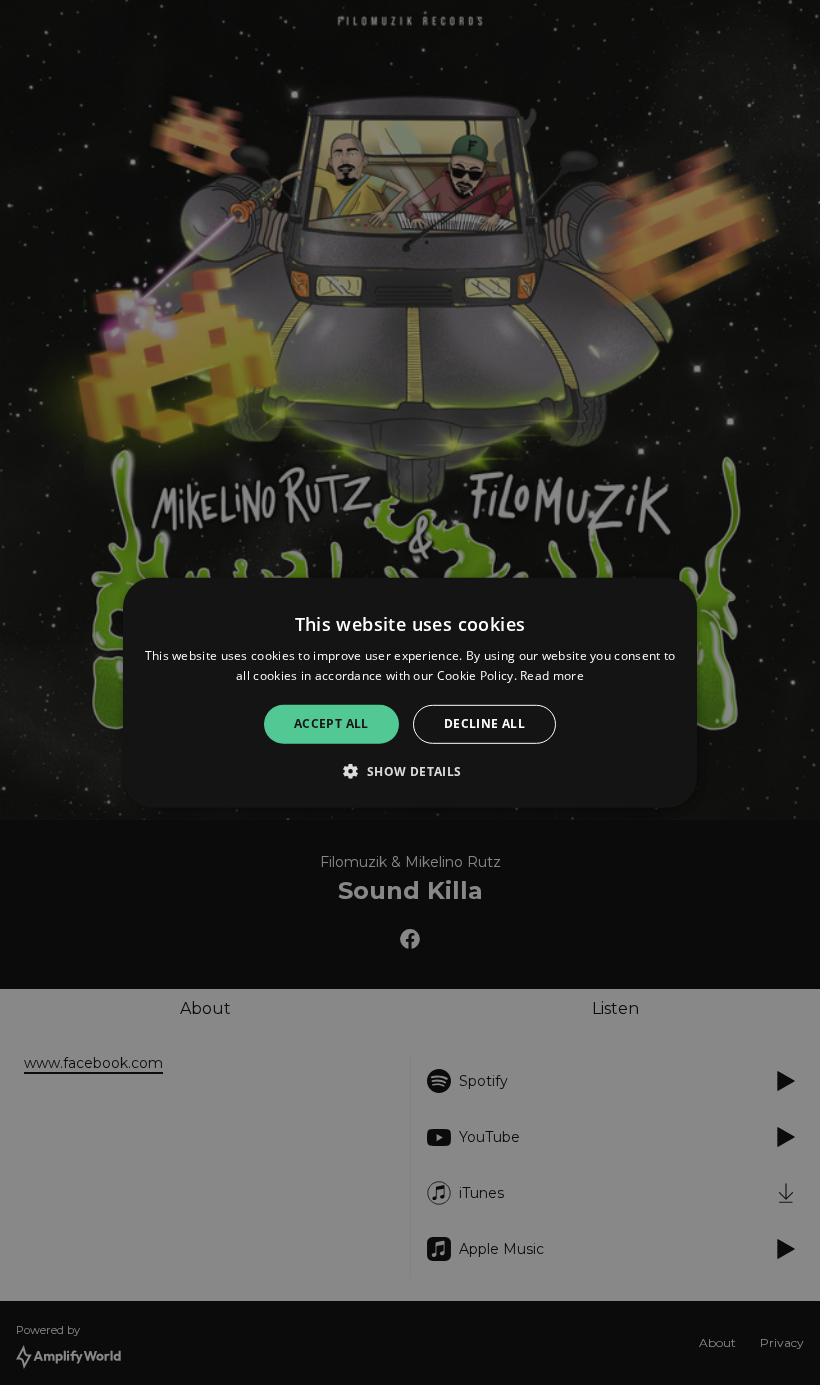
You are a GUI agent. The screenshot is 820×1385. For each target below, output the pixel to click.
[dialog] (410, 692)
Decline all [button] (484, 723)
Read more (552, 675)
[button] (409, 771)
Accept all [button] (331, 723)
